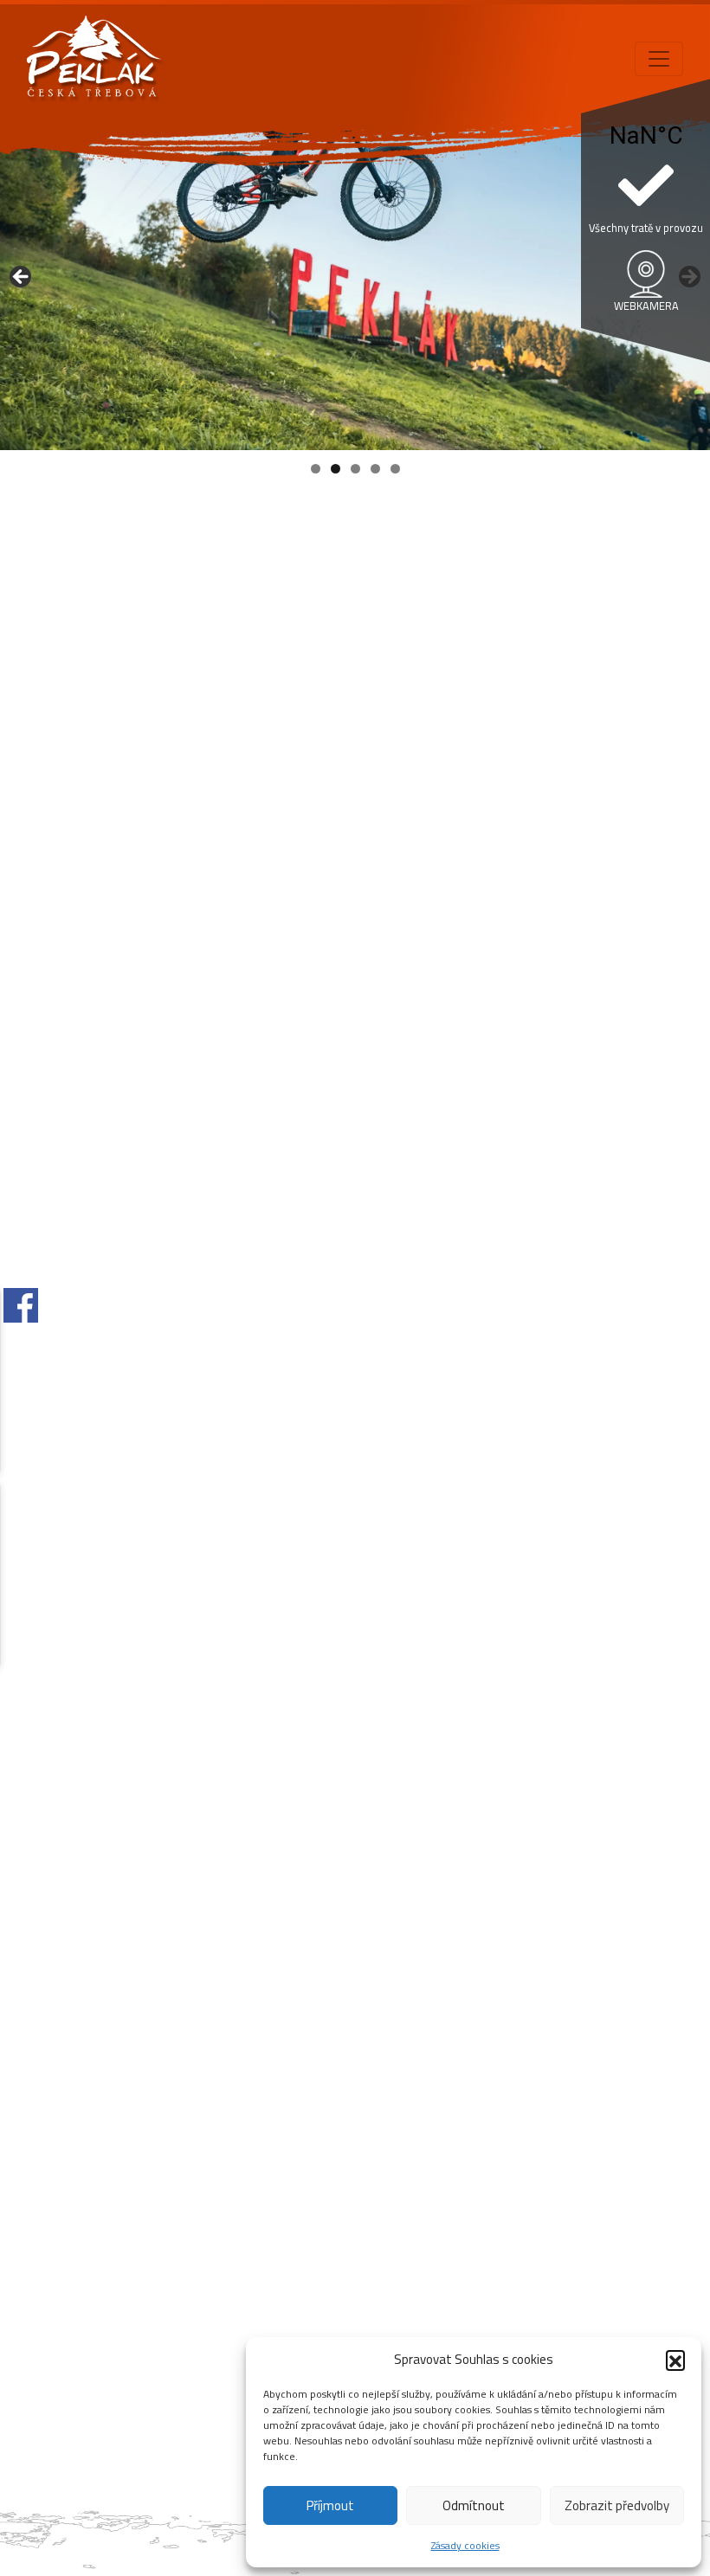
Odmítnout (474, 2505)
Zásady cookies (465, 2545)
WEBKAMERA (646, 306)
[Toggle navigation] (659, 59)
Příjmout (330, 2505)
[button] (675, 2360)
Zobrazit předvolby (617, 2505)
